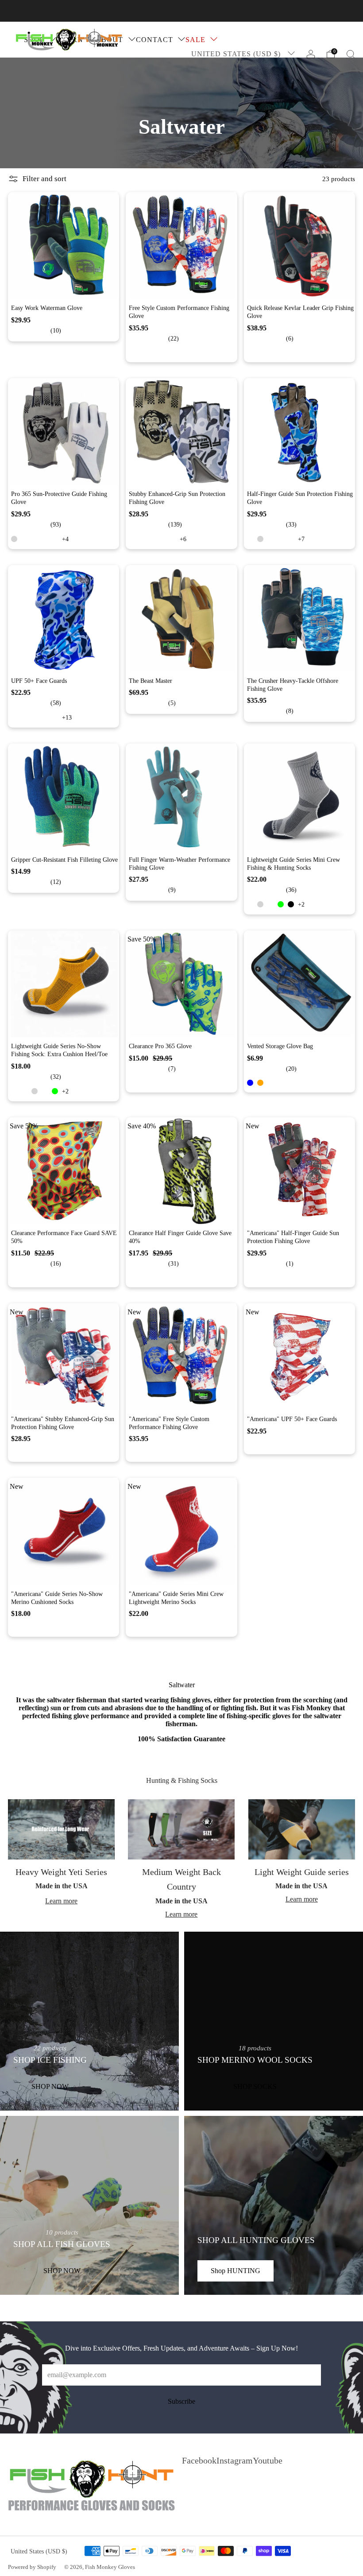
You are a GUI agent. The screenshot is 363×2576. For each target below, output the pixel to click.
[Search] (351, 54)
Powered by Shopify (32, 2567)
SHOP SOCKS (255, 2086)
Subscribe (181, 2401)
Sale (195, 40)
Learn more (61, 1901)
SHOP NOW (50, 2086)
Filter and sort (44, 179)
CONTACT (154, 40)
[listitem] (181, 11)
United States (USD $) (237, 54)
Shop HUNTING (236, 2271)
